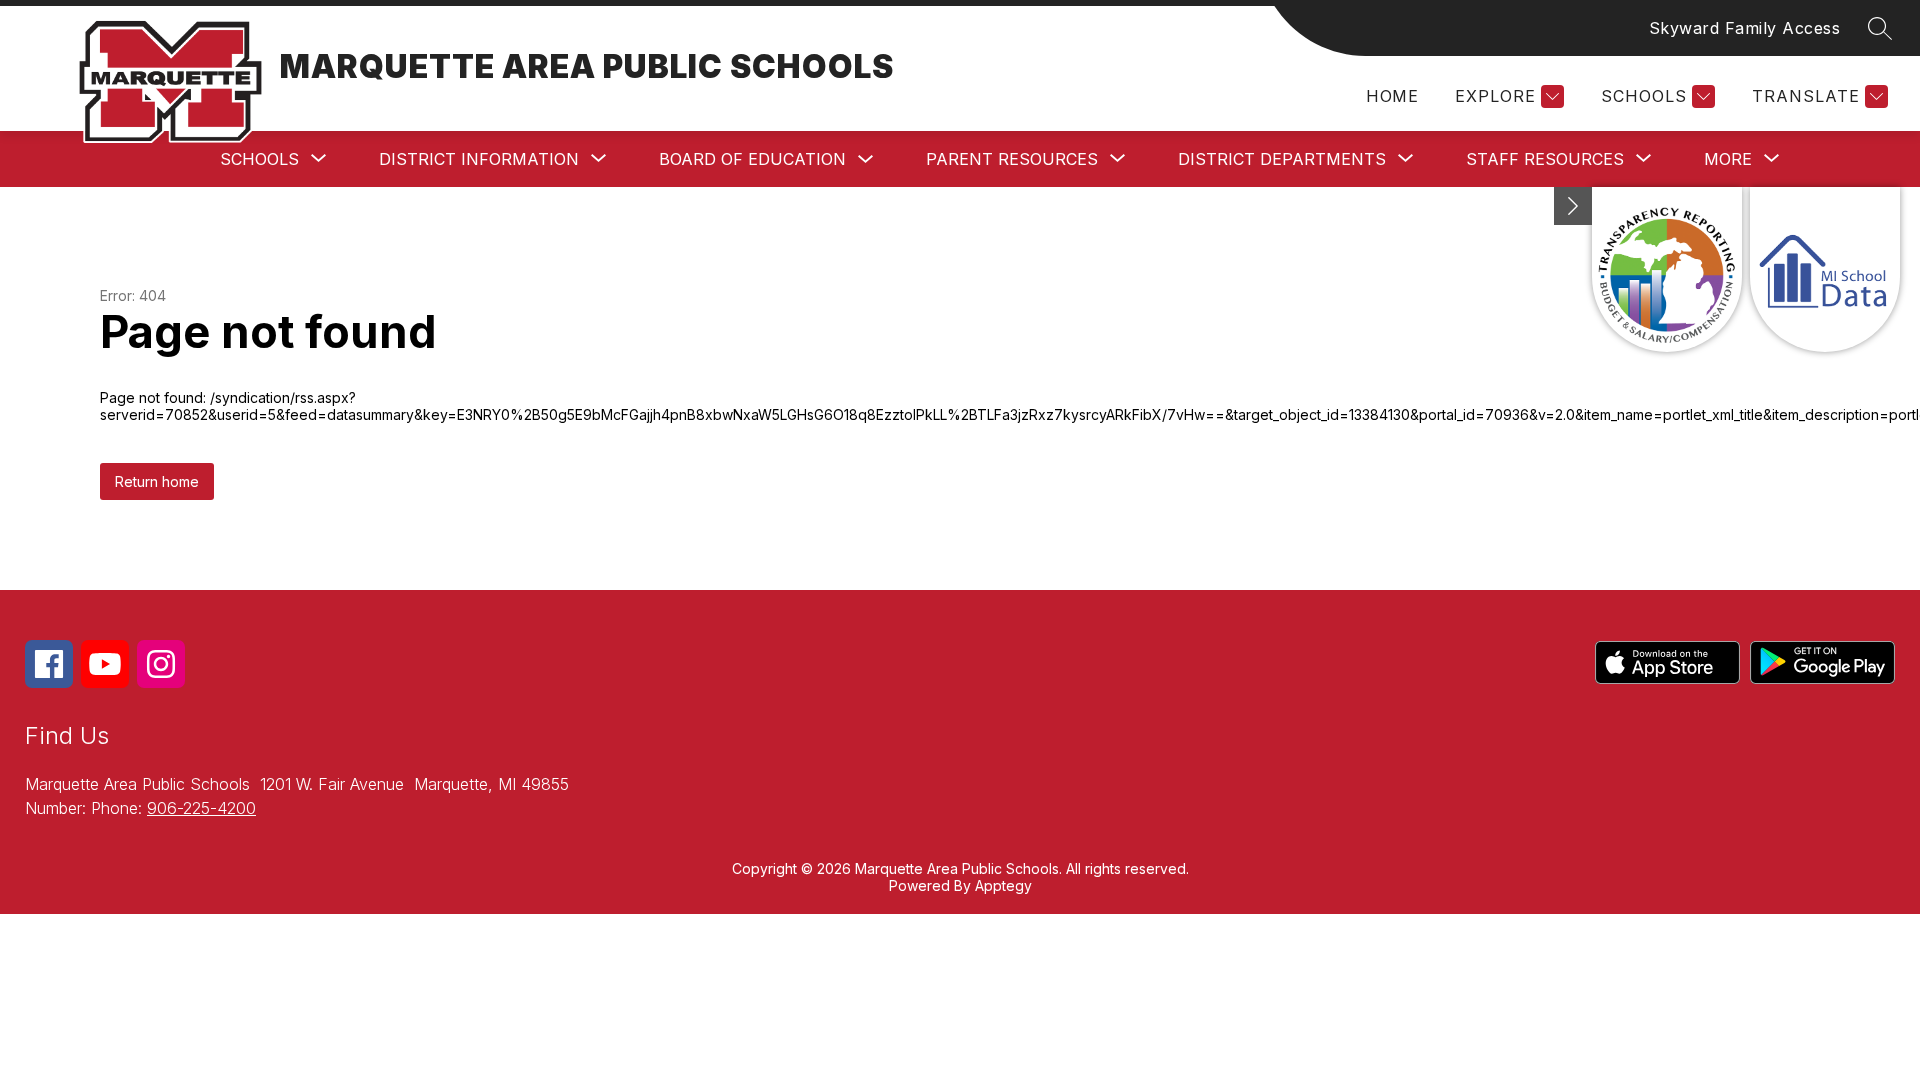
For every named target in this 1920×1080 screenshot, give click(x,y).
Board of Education (752, 159)
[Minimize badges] (1573, 206)
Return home (157, 481)
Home (1392, 96)
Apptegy (1003, 885)
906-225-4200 (201, 808)
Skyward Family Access (1745, 28)
